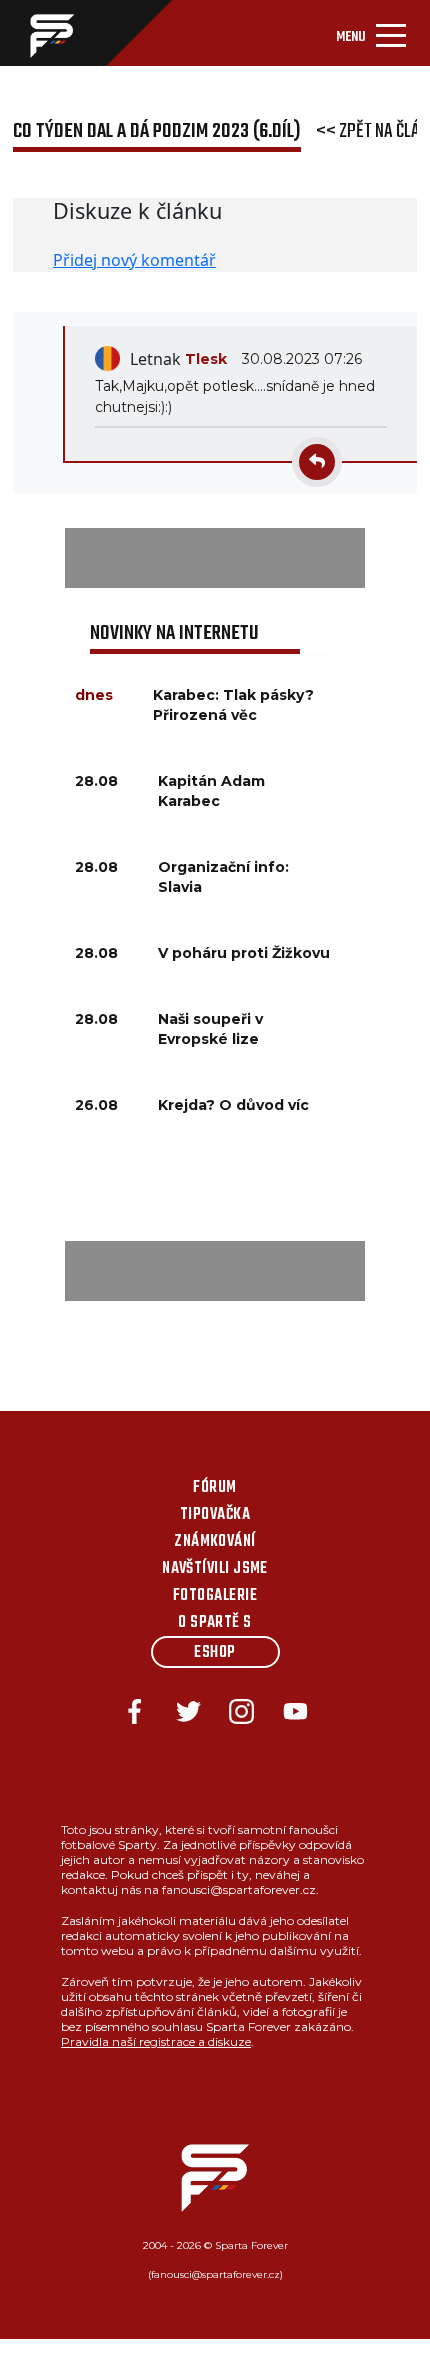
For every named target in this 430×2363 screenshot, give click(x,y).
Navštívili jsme (215, 1569)
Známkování (215, 1542)
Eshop (214, 1653)
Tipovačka (215, 1515)
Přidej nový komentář (134, 260)
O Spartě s (215, 1623)
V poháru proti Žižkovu (244, 953)
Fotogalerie (215, 1596)
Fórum (214, 1488)
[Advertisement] (215, 558)
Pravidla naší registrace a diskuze (156, 2041)
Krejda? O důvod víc (233, 1105)
